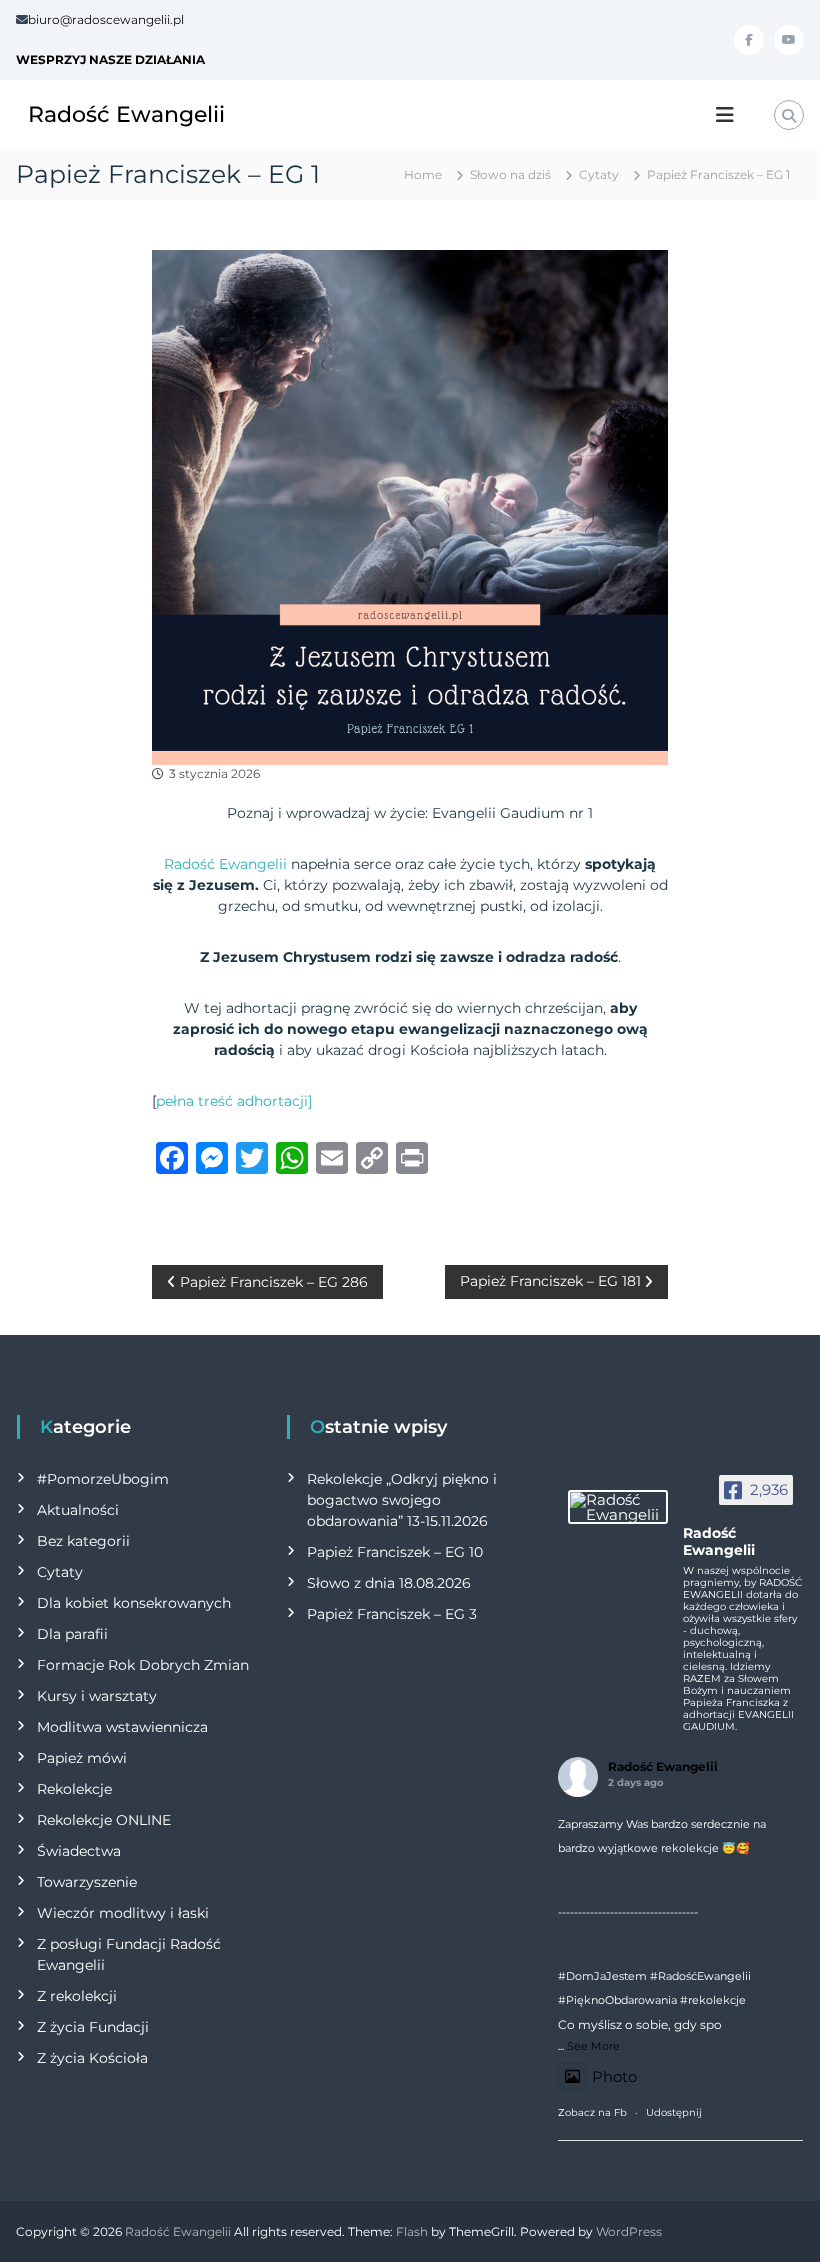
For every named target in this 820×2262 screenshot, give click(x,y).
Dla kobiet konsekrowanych (134, 1603)
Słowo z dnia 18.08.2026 (389, 1583)
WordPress (629, 2231)
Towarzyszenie (87, 1882)
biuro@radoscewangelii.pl (106, 19)
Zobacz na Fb (592, 2112)
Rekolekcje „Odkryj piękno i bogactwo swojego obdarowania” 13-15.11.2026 (402, 1500)
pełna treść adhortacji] (234, 1101)
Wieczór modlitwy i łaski (123, 1913)
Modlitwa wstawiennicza (122, 1727)
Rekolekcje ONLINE (104, 1820)
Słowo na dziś (510, 174)
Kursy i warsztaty (97, 1696)
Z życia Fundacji (93, 2027)
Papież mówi (82, 1758)
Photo (614, 2076)
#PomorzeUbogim (103, 1479)
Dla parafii (72, 1634)
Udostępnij (674, 2112)
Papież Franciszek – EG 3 (392, 1614)
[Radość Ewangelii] (618, 1507)
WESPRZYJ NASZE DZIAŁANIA (110, 59)
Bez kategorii (83, 1541)
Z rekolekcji (77, 1996)
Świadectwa (79, 1851)
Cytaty (599, 174)
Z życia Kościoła (92, 2058)
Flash (412, 2231)
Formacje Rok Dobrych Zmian (143, 1665)
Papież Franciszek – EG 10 (395, 1552)
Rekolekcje (74, 1789)
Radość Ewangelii (126, 114)
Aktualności (78, 1510)
